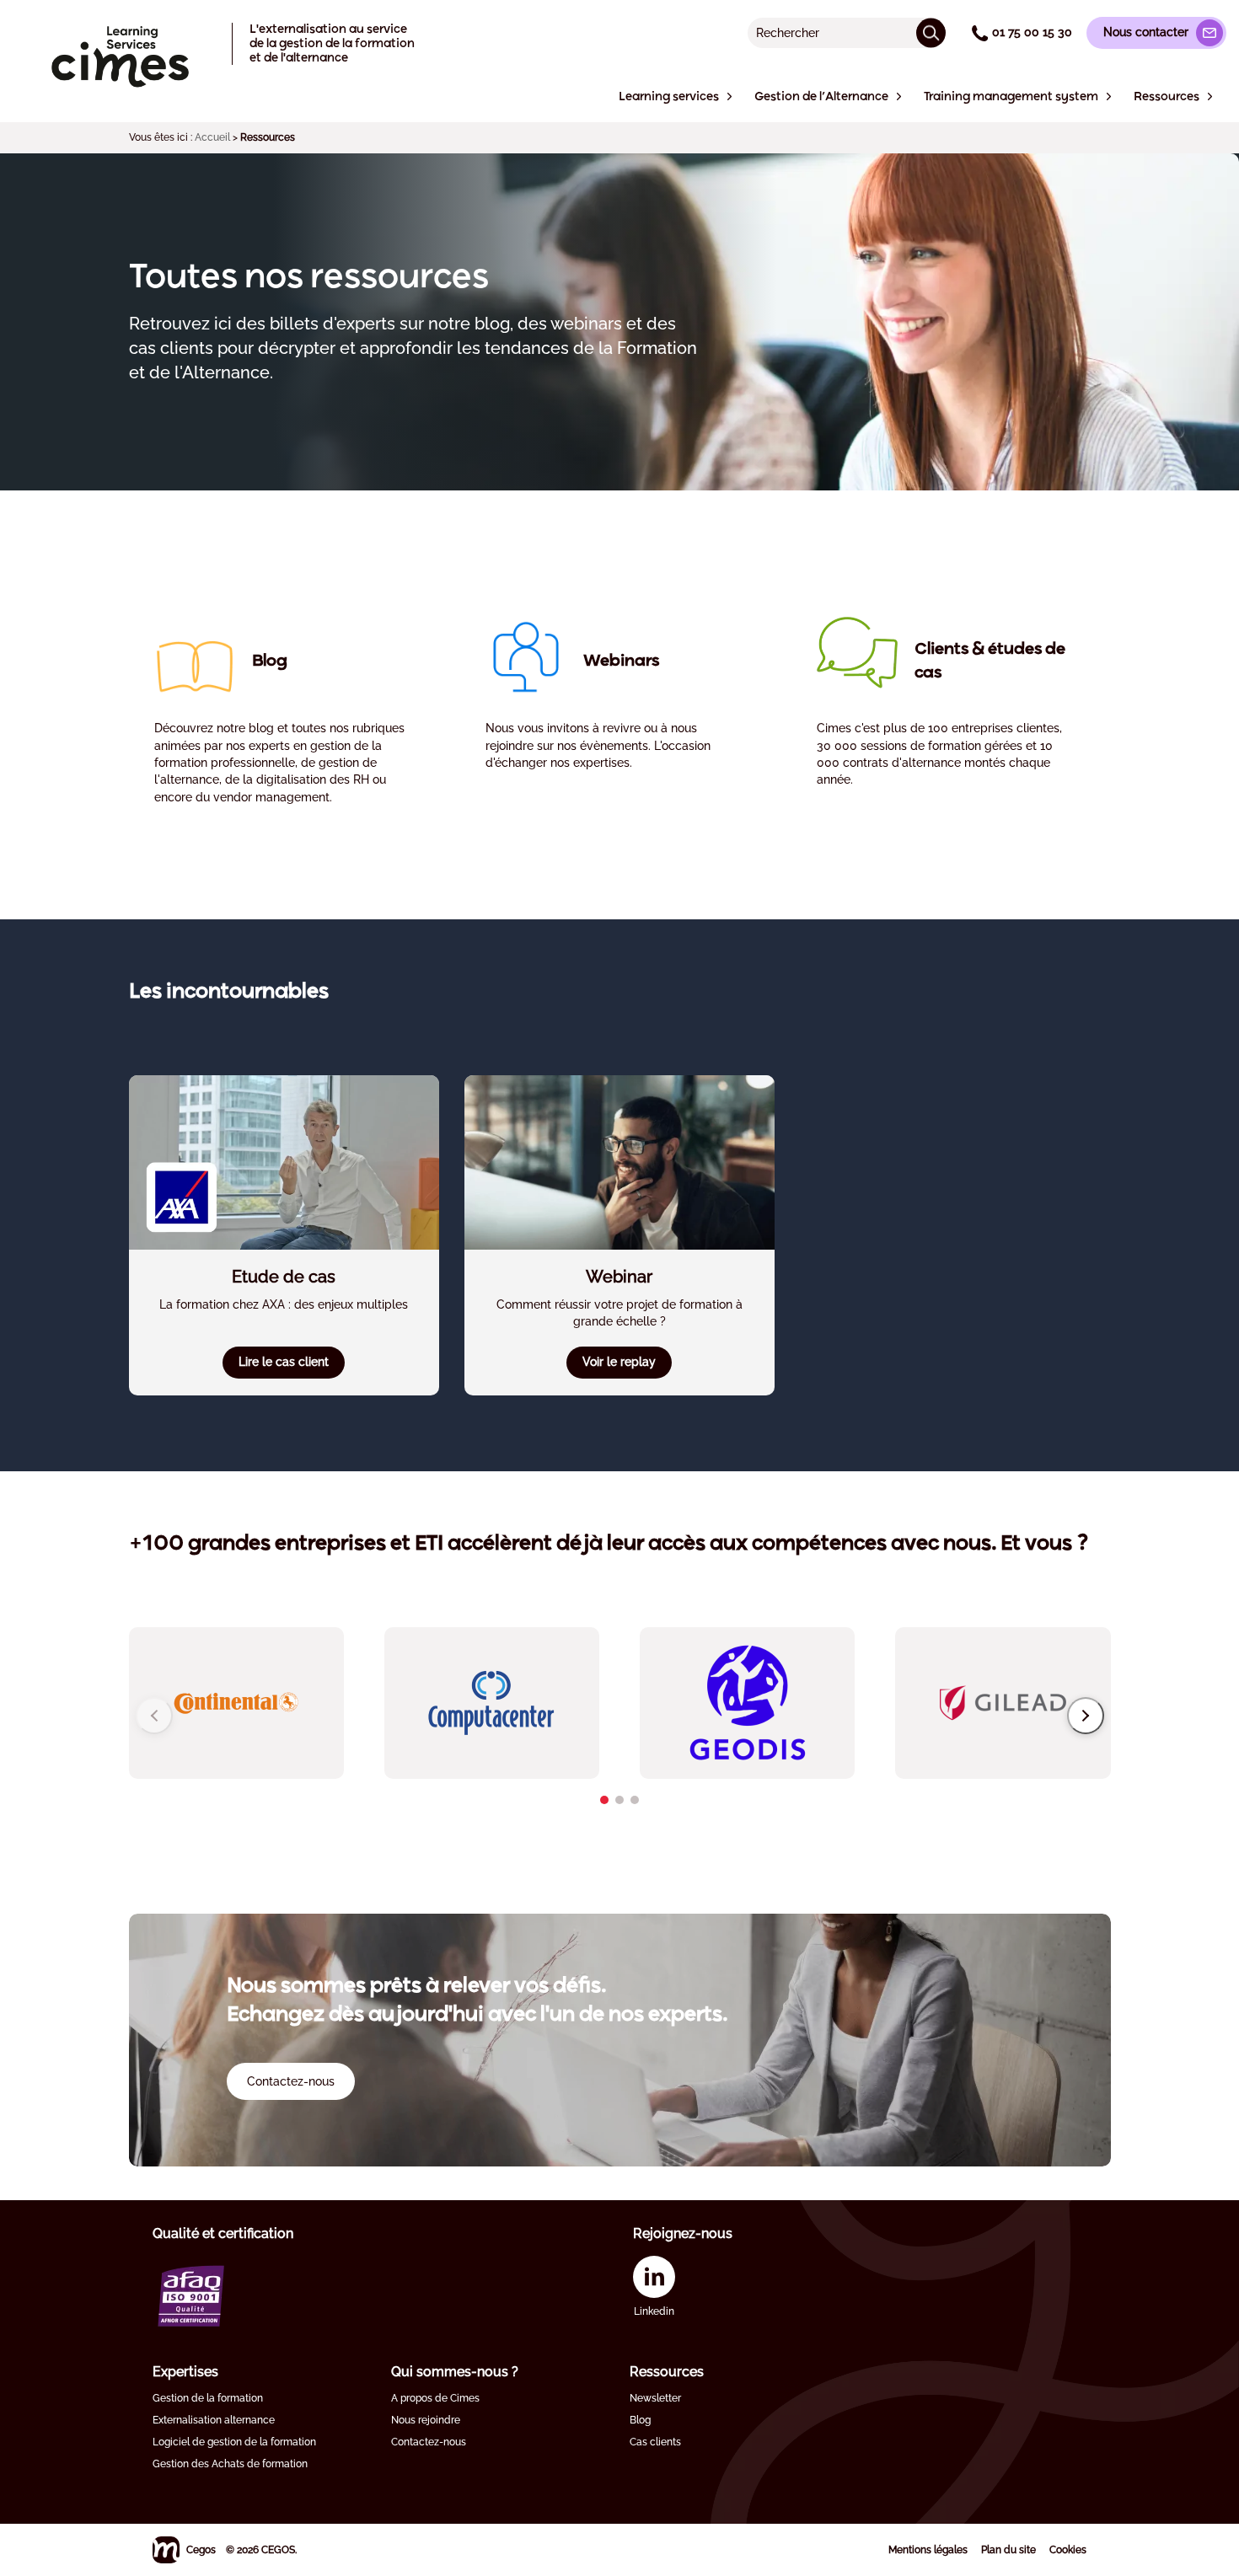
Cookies (1068, 2550)
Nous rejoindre (426, 2420)
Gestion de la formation (208, 2398)
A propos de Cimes (435, 2398)
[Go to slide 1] (604, 1800)
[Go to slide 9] (635, 1800)
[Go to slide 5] (619, 1800)
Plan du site (1008, 2550)
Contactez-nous (429, 2442)
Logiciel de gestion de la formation (234, 2442)
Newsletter (655, 2398)
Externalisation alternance (214, 2420)
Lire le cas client (284, 1362)
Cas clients (655, 2442)
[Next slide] (1086, 1716)
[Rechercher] (931, 32)
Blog (640, 2420)
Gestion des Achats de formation (230, 2464)
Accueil (212, 137)
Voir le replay (619, 1362)
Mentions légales (928, 2550)
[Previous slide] (154, 1716)
